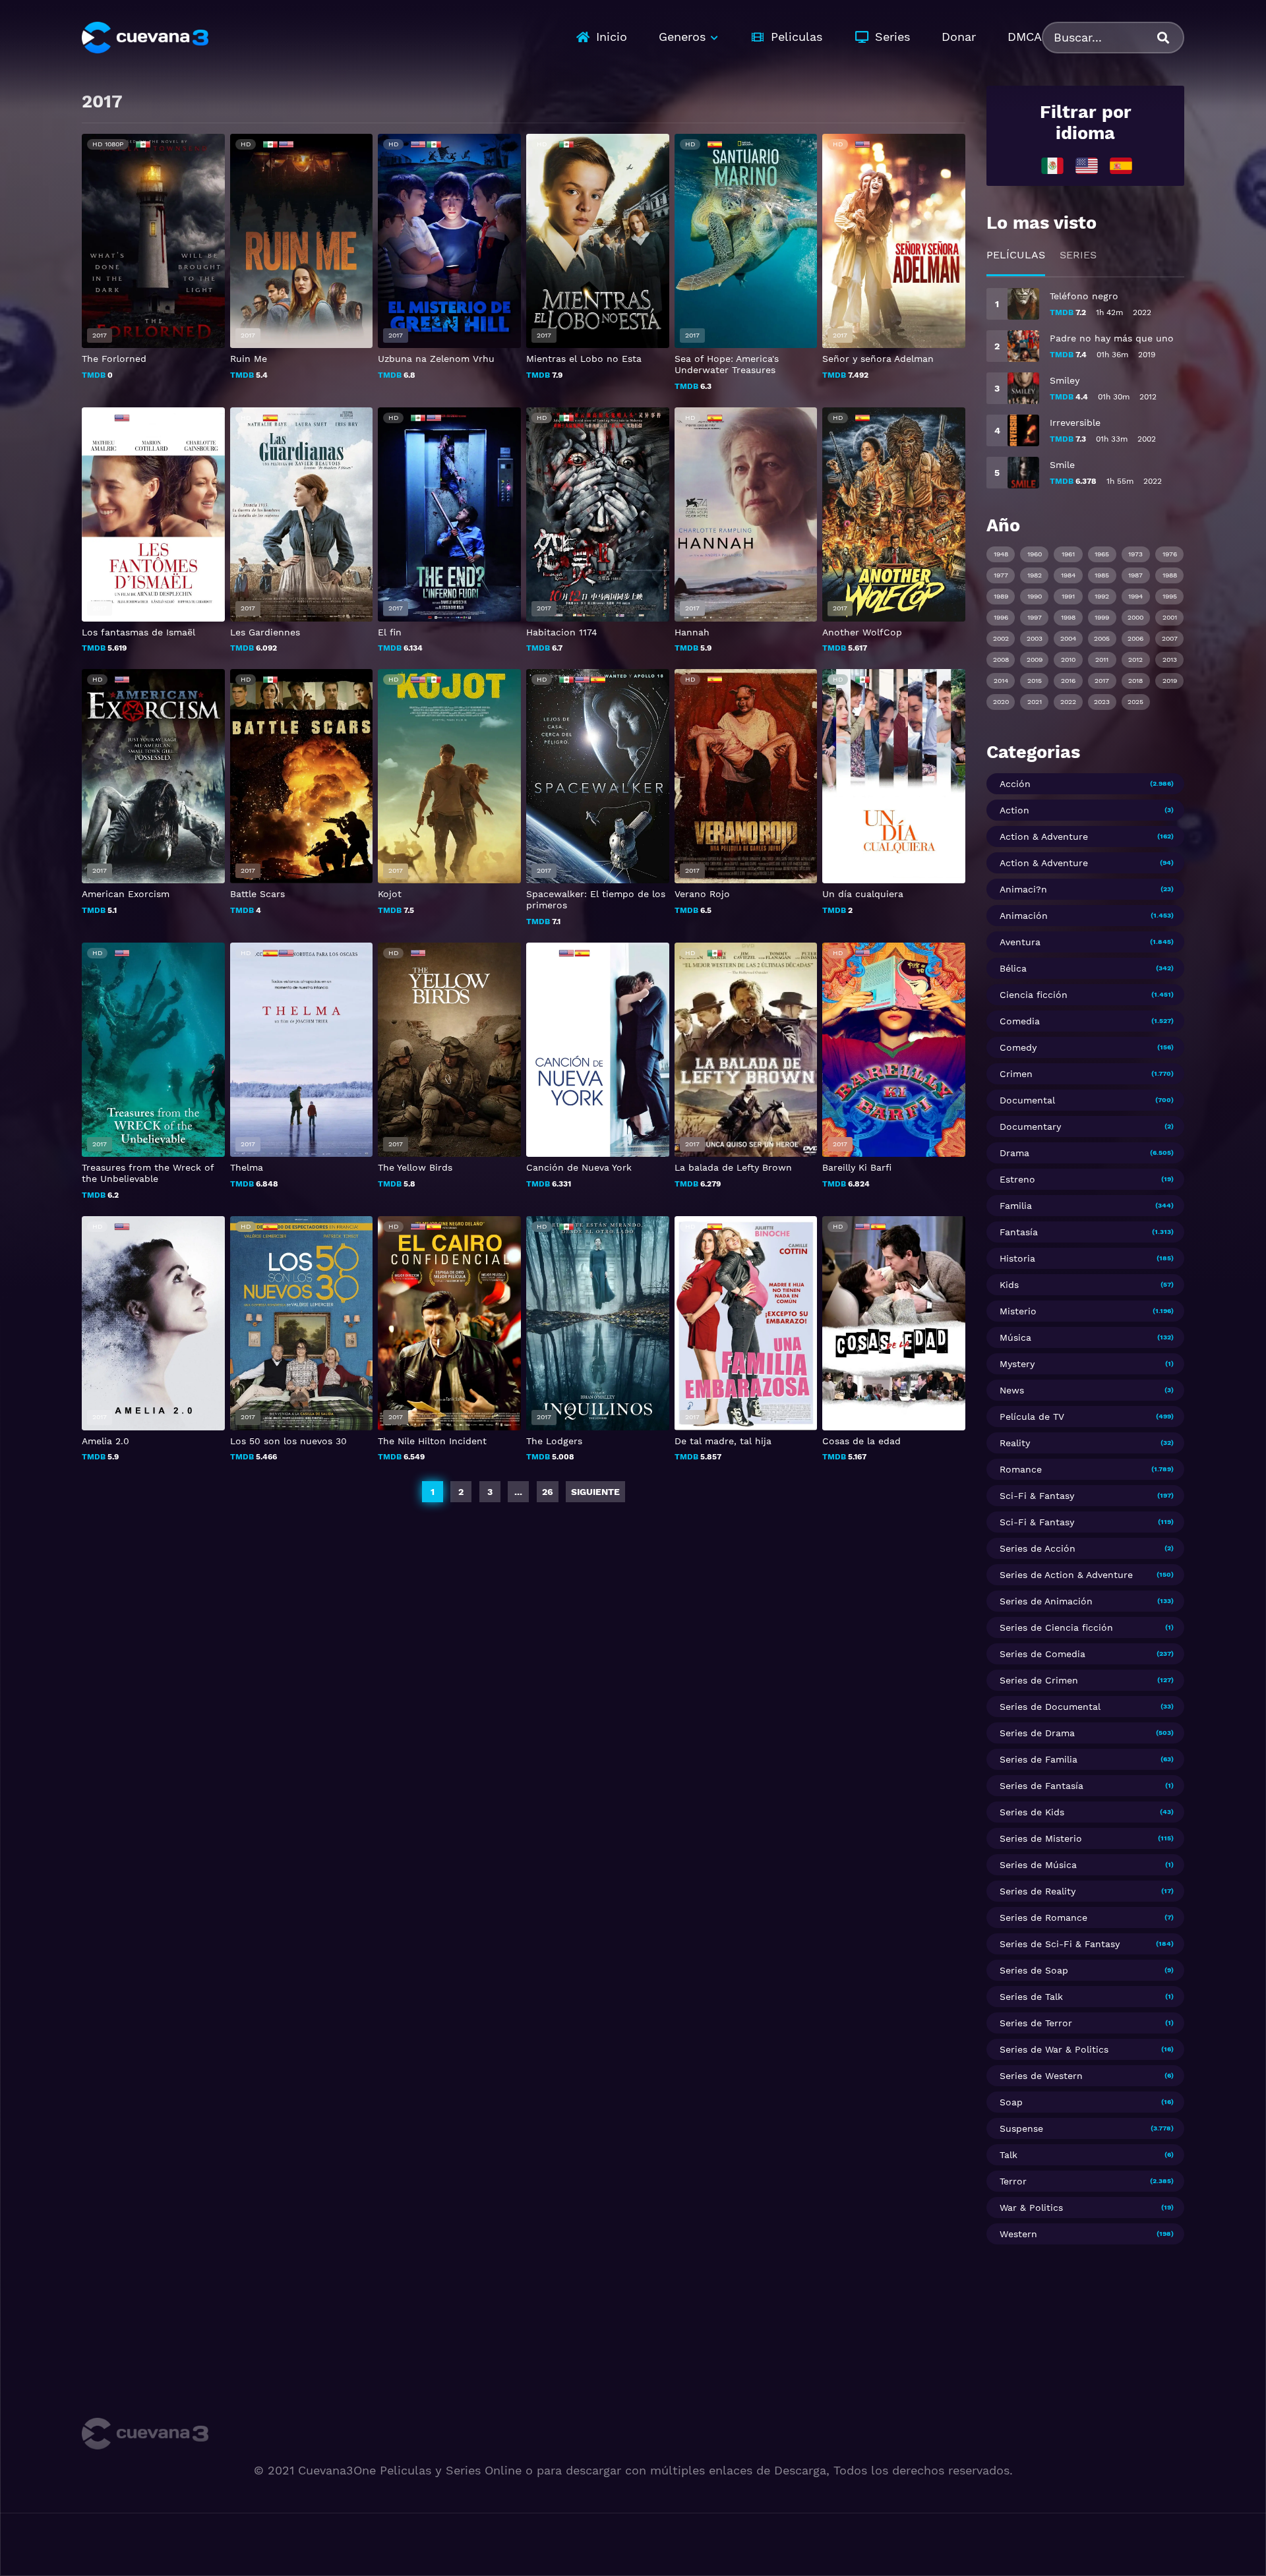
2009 (1035, 659)
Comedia (1020, 1021)
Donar (959, 37)
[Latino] (1052, 165)
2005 (1102, 638)
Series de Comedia (1042, 1654)
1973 (1135, 554)
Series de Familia (1039, 1759)
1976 (1170, 554)
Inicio (612, 37)
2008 (1001, 659)
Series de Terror (1036, 2023)
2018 (1135, 681)
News (1012, 1390)
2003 (1035, 638)
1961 (1068, 554)
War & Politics (1031, 2208)
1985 (1102, 575)
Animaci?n (1023, 889)
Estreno (1017, 1179)
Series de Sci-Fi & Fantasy (1060, 1944)
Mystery (1017, 1364)
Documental (1027, 1100)
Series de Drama (1037, 1733)
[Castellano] (1121, 165)
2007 (1170, 638)
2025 (1135, 702)
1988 (1170, 575)
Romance (1021, 1469)
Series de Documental (1050, 1707)
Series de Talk (1031, 1997)
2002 (1001, 638)
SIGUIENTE (595, 1492)
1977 (1001, 575)
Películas (1016, 255)
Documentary (1030, 1127)
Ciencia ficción (1034, 995)
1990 (1035, 596)
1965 (1102, 554)
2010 (1068, 659)
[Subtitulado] (1087, 165)
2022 (1068, 702)
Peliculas (797, 37)
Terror (1013, 2181)
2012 (1135, 659)
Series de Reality (1038, 1891)
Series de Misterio (1041, 1838)
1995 (1170, 596)
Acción (1015, 784)
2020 (1001, 702)
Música (1015, 1337)
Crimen (1016, 1074)
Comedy (1018, 1047)
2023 (1102, 702)
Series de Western (1041, 2076)
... (518, 1492)
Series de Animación (1046, 1601)
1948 (1001, 554)
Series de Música (1038, 1865)
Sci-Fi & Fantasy (1037, 1496)
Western (1018, 2234)
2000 (1135, 617)
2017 (1102, 681)
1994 (1135, 596)
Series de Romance (1043, 1917)
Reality (1015, 1443)
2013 (1170, 659)
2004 (1068, 638)
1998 (1068, 617)
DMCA (1025, 37)
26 (548, 1492)
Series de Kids (1032, 1812)
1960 (1035, 554)
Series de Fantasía (1041, 1786)
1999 (1102, 617)
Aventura (1020, 942)
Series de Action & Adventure (1066, 1575)
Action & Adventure (1044, 836)
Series (892, 37)
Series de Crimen (1039, 1680)
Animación (1024, 916)
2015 (1035, 681)
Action (1014, 810)
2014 (1001, 681)
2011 (1102, 659)
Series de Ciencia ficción (1056, 1627)
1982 (1035, 575)
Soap (1011, 2102)
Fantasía (1019, 1232)
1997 (1035, 617)
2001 (1170, 617)
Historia (1017, 1258)
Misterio (1018, 1311)
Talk (1009, 2155)
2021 (1035, 702)
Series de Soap (1034, 1970)
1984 (1068, 575)
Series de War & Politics (1054, 2049)
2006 (1135, 638)
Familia (1016, 1206)
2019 (1170, 681)
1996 (1001, 617)
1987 (1135, 575)
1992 (1102, 596)
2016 (1068, 681)
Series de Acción (1038, 1548)
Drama (1014, 1153)
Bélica (1013, 968)
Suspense (1021, 2128)
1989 (1001, 596)
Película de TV (1032, 1417)
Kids (1009, 1285)
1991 (1068, 596)
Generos (682, 37)
